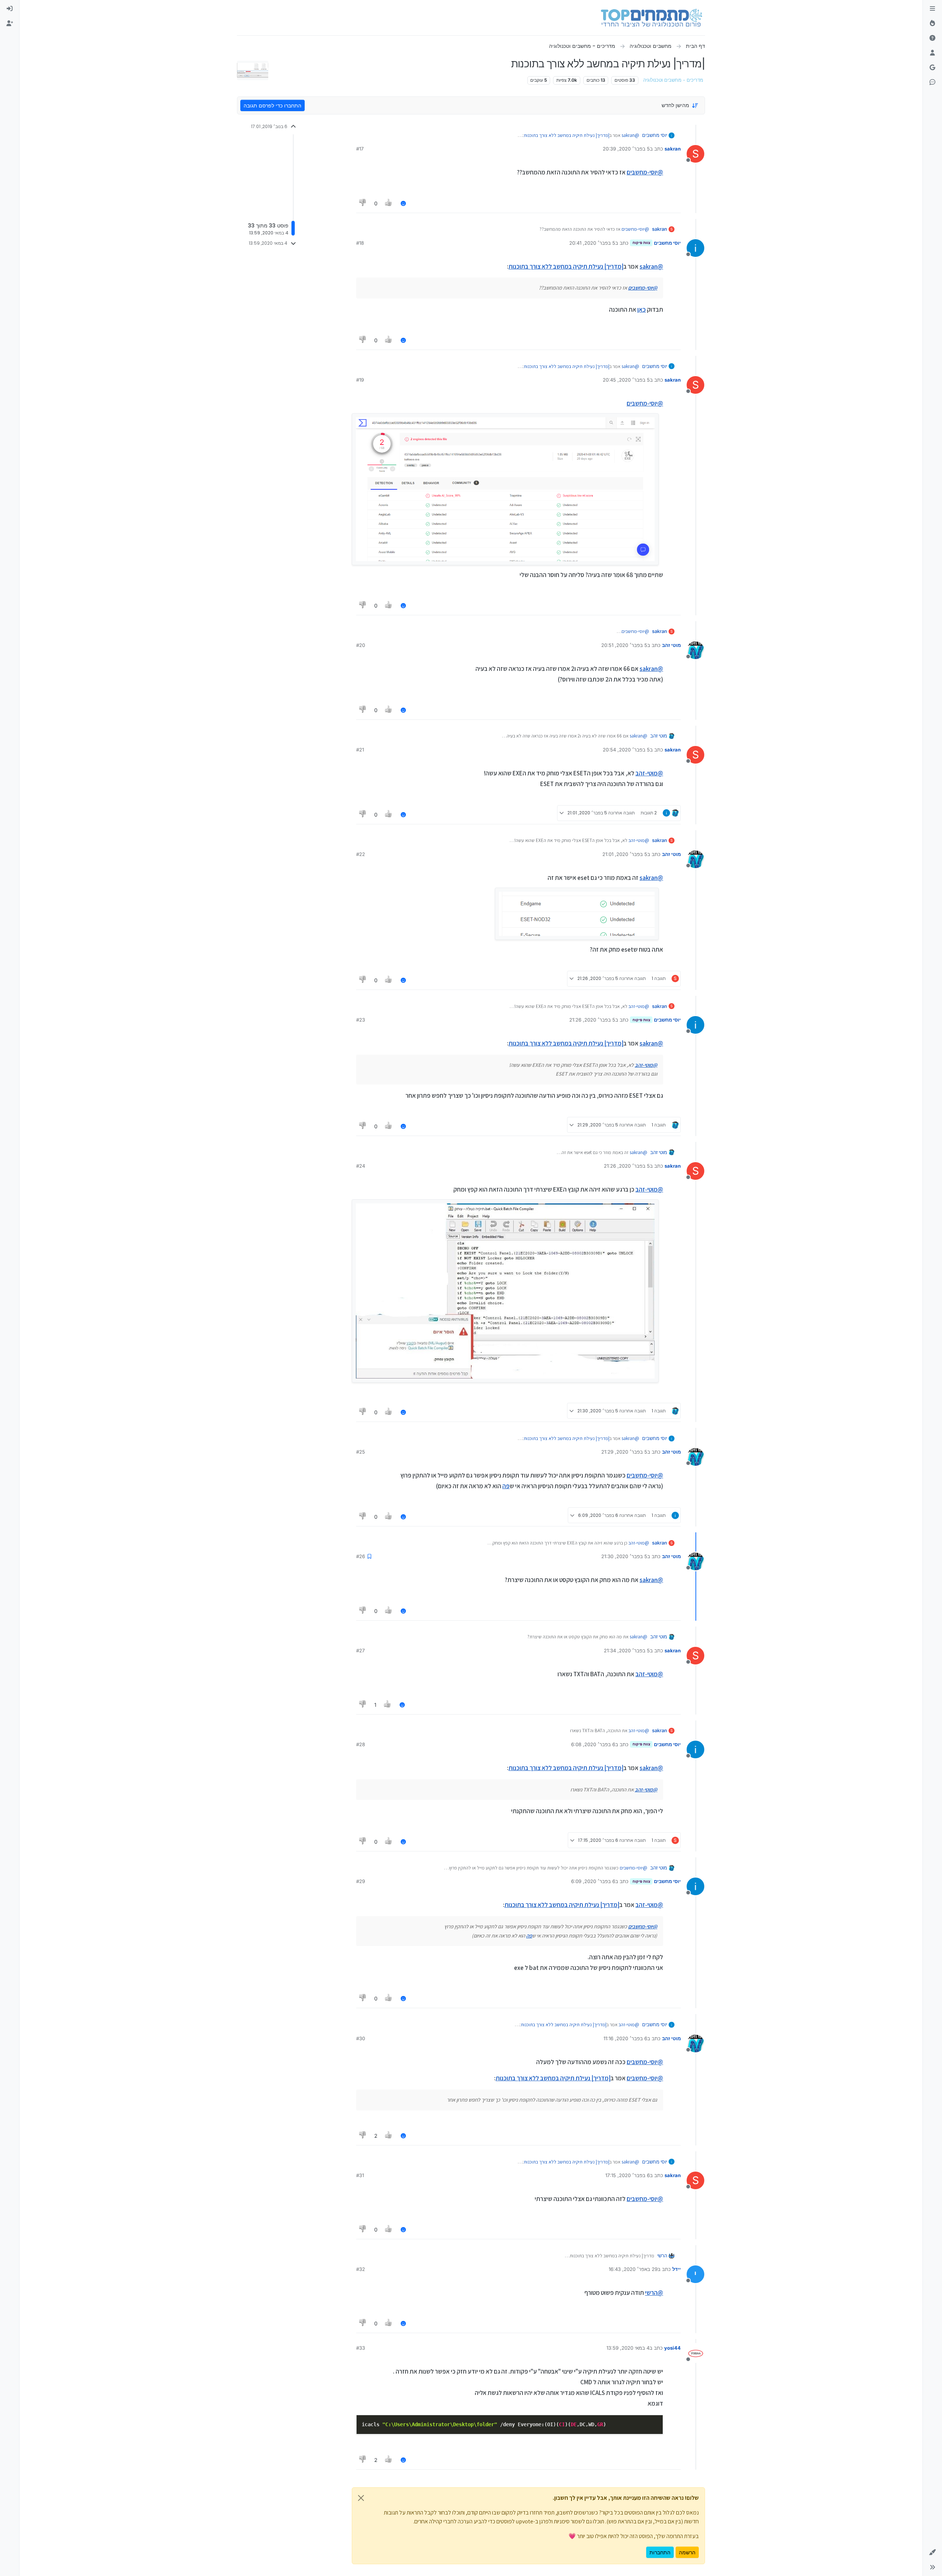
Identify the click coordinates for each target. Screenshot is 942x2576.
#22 (361, 854)
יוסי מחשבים (655, 135)
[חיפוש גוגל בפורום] (932, 68)
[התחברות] (10, 9)
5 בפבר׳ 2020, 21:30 (624, 1556)
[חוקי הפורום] (932, 9)
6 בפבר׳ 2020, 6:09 (593, 1881)
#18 (360, 243)
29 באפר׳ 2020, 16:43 (633, 2269)
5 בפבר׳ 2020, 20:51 (624, 645)
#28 (361, 1744)
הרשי (662, 2255)
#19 (360, 380)
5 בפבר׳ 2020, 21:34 (627, 1650)
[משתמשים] (932, 53)
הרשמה (687, 2552)
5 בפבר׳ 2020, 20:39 (626, 149)
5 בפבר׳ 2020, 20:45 (626, 380)
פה (506, 1486)
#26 (361, 1556)
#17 (360, 149)
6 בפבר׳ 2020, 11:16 (625, 2038)
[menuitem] (10, 9)
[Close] (361, 2498)
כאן (642, 309)
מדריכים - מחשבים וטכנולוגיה (673, 80)
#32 (361, 2269)
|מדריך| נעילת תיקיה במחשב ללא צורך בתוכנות (566, 135)
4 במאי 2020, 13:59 (628, 2348)
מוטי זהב (671, 645)
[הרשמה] (10, 24)
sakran (673, 149)
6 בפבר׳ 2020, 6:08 (593, 1744)
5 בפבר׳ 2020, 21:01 (625, 854)
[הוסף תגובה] (403, 203)
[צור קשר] (932, 82)
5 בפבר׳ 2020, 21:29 (624, 1452)
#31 (360, 2175)
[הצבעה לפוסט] (389, 203)
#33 (361, 2348)
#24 (361, 1166)
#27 (360, 1650)
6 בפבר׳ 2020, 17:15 (628, 2175)
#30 (361, 2038)
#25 (361, 1452)
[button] (932, 2552)
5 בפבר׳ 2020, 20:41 (592, 243)
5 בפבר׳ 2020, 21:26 (592, 1020)
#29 (361, 1881)
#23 (361, 1020)
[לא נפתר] (932, 38)
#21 (360, 750)
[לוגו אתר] (651, 18)
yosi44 (672, 2348)
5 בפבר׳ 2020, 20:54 (626, 750)
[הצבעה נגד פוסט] (363, 203)
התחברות (660, 2552)
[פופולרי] (932, 24)
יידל (677, 2269)
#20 (361, 645)
